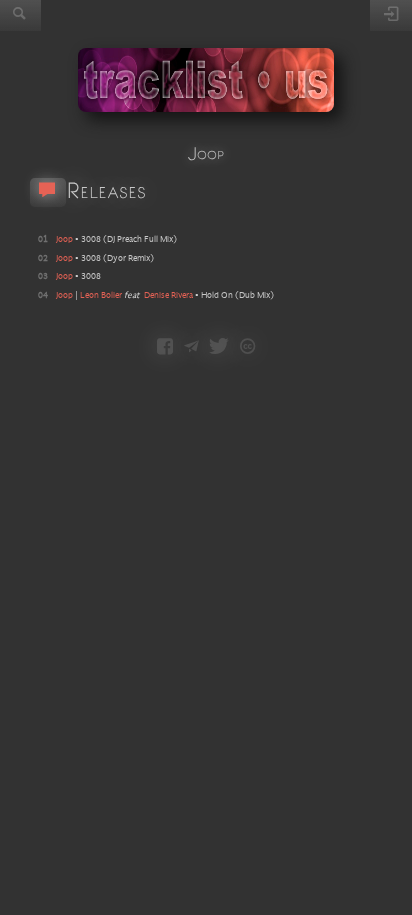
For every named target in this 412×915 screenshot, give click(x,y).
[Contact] (191, 348)
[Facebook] (165, 348)
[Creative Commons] (247, 348)
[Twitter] (219, 348)
